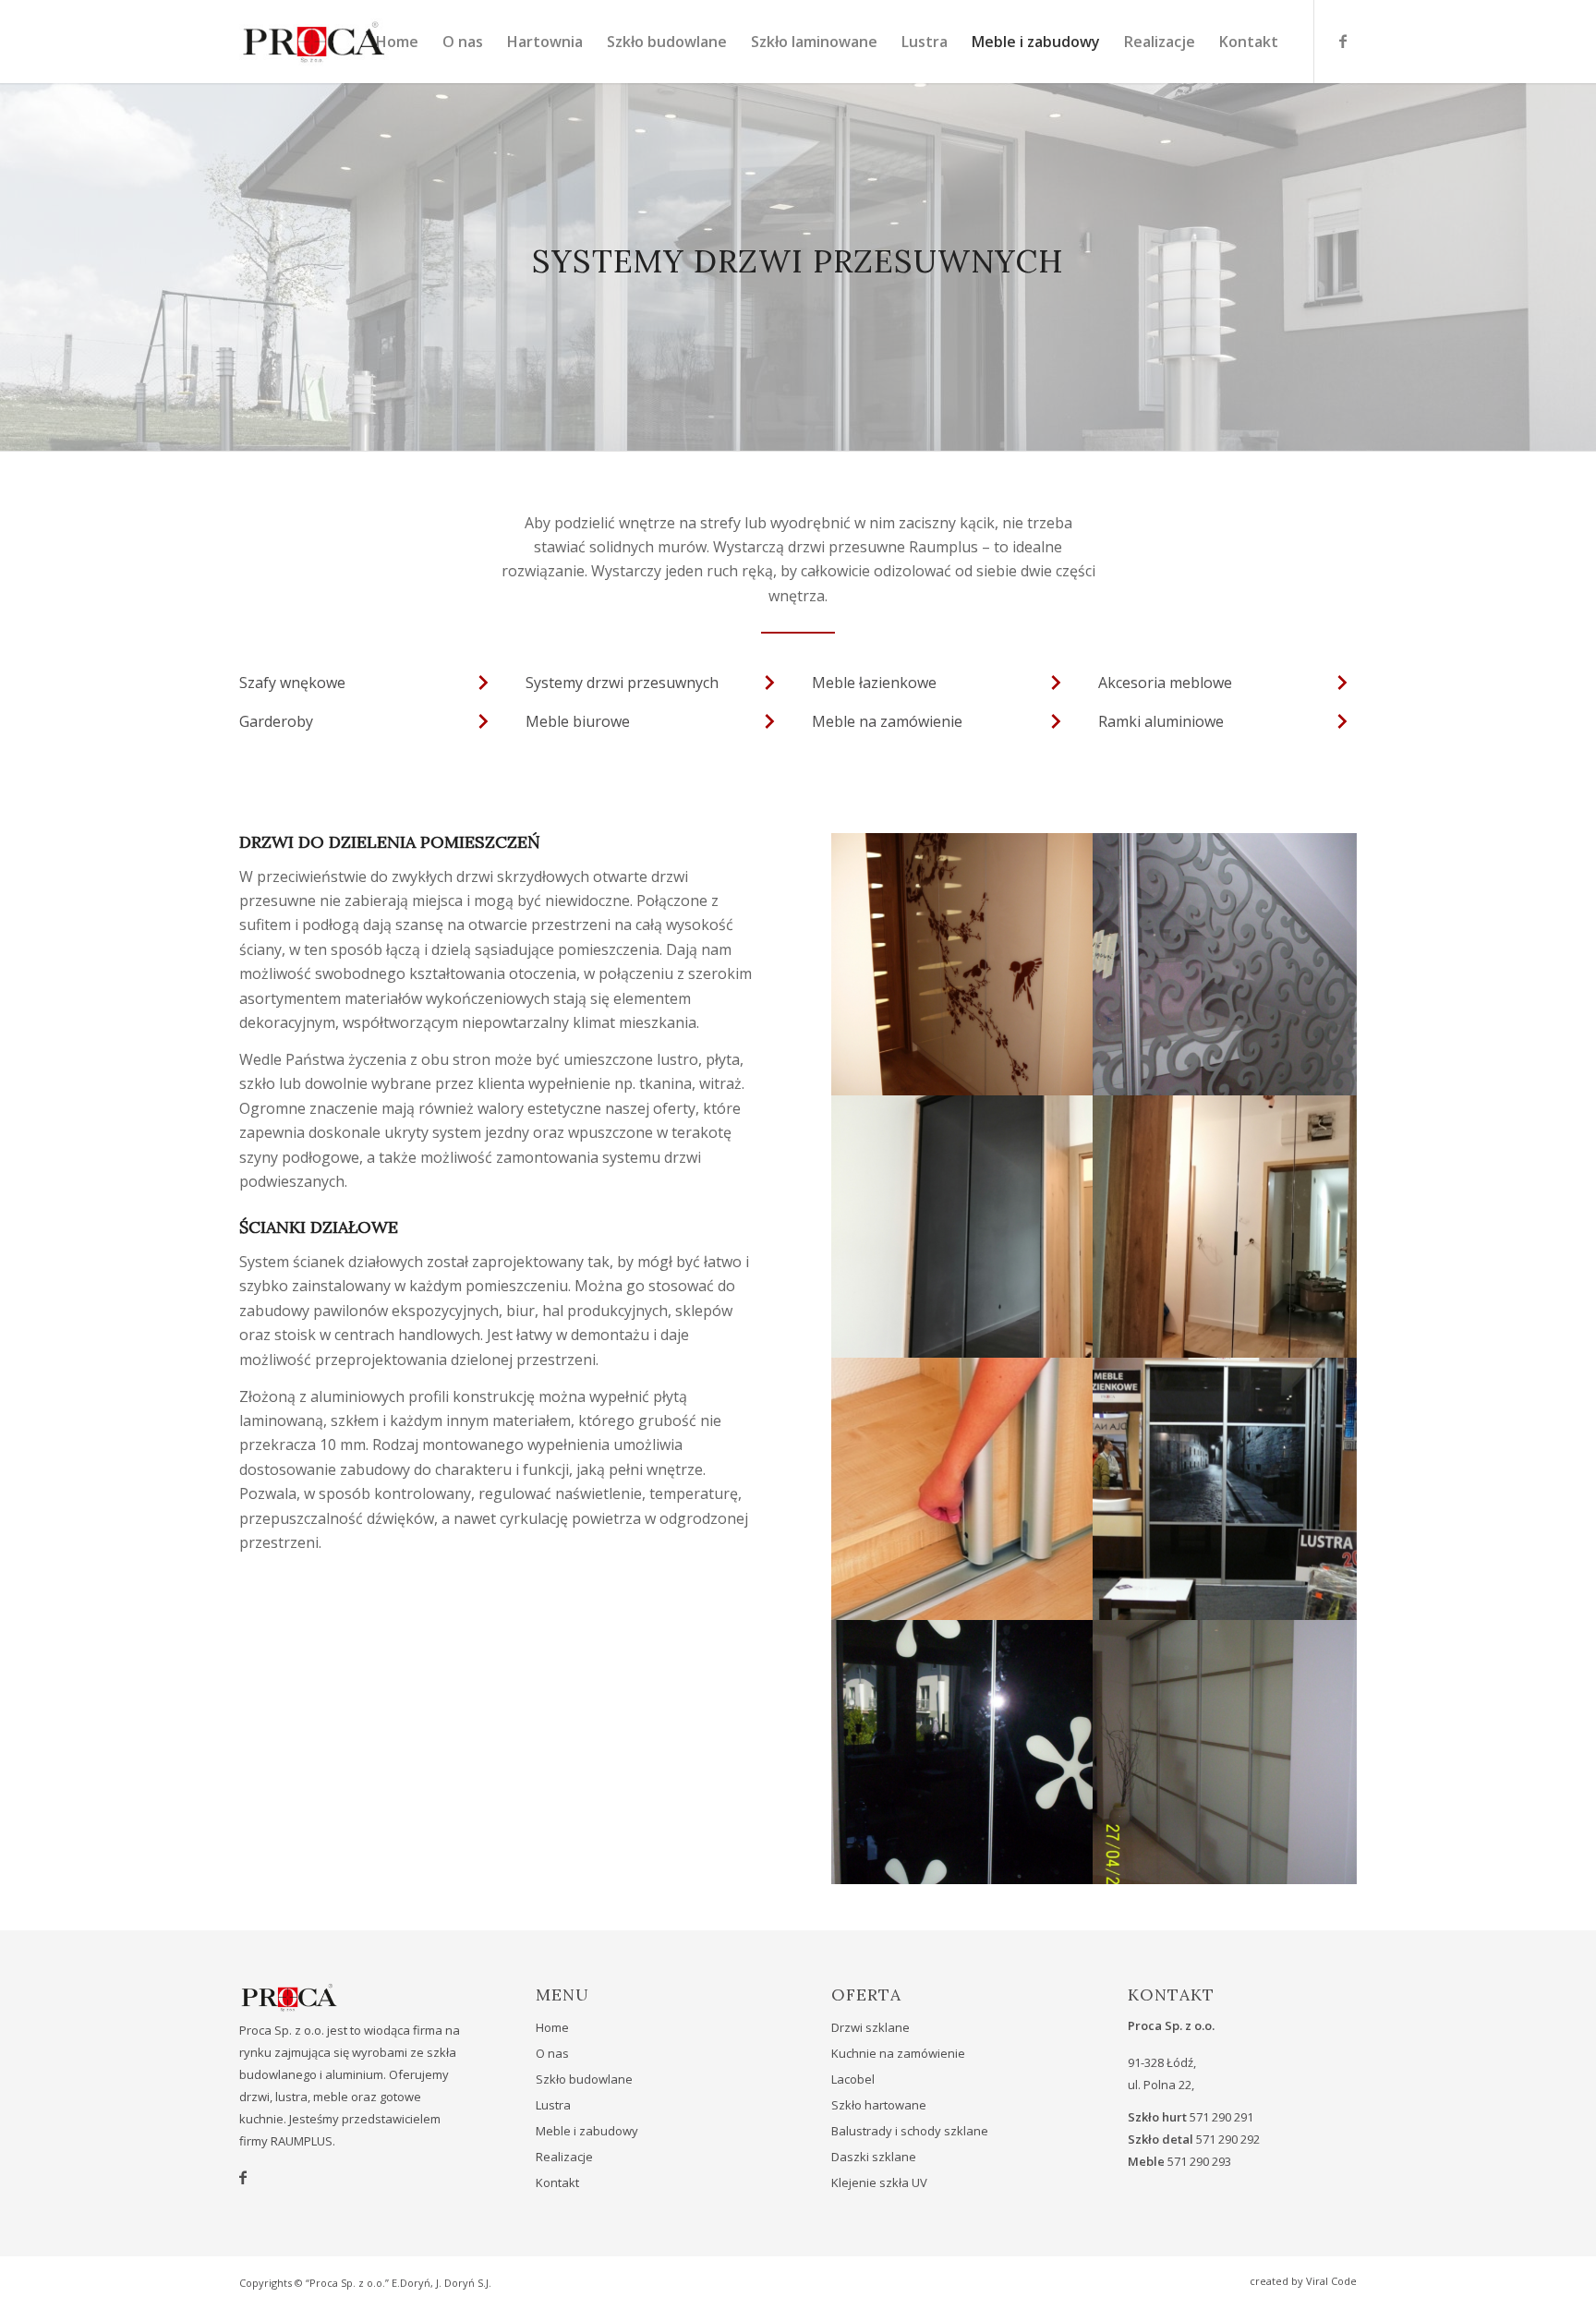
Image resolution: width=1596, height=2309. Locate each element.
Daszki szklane (874, 2157)
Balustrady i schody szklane (910, 2131)
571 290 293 (1199, 2161)
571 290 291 (1221, 2117)
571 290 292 (1228, 2139)
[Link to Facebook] (1343, 41)
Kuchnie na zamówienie (898, 2053)
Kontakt (557, 2182)
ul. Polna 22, (1161, 2085)
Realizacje (564, 2157)
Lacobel (853, 2079)
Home (552, 2027)
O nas (552, 2053)
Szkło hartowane (879, 2105)
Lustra (553, 2105)
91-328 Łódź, (1162, 2062)
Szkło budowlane (584, 2079)
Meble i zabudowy (587, 2131)
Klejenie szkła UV (879, 2182)
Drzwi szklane (871, 2027)
